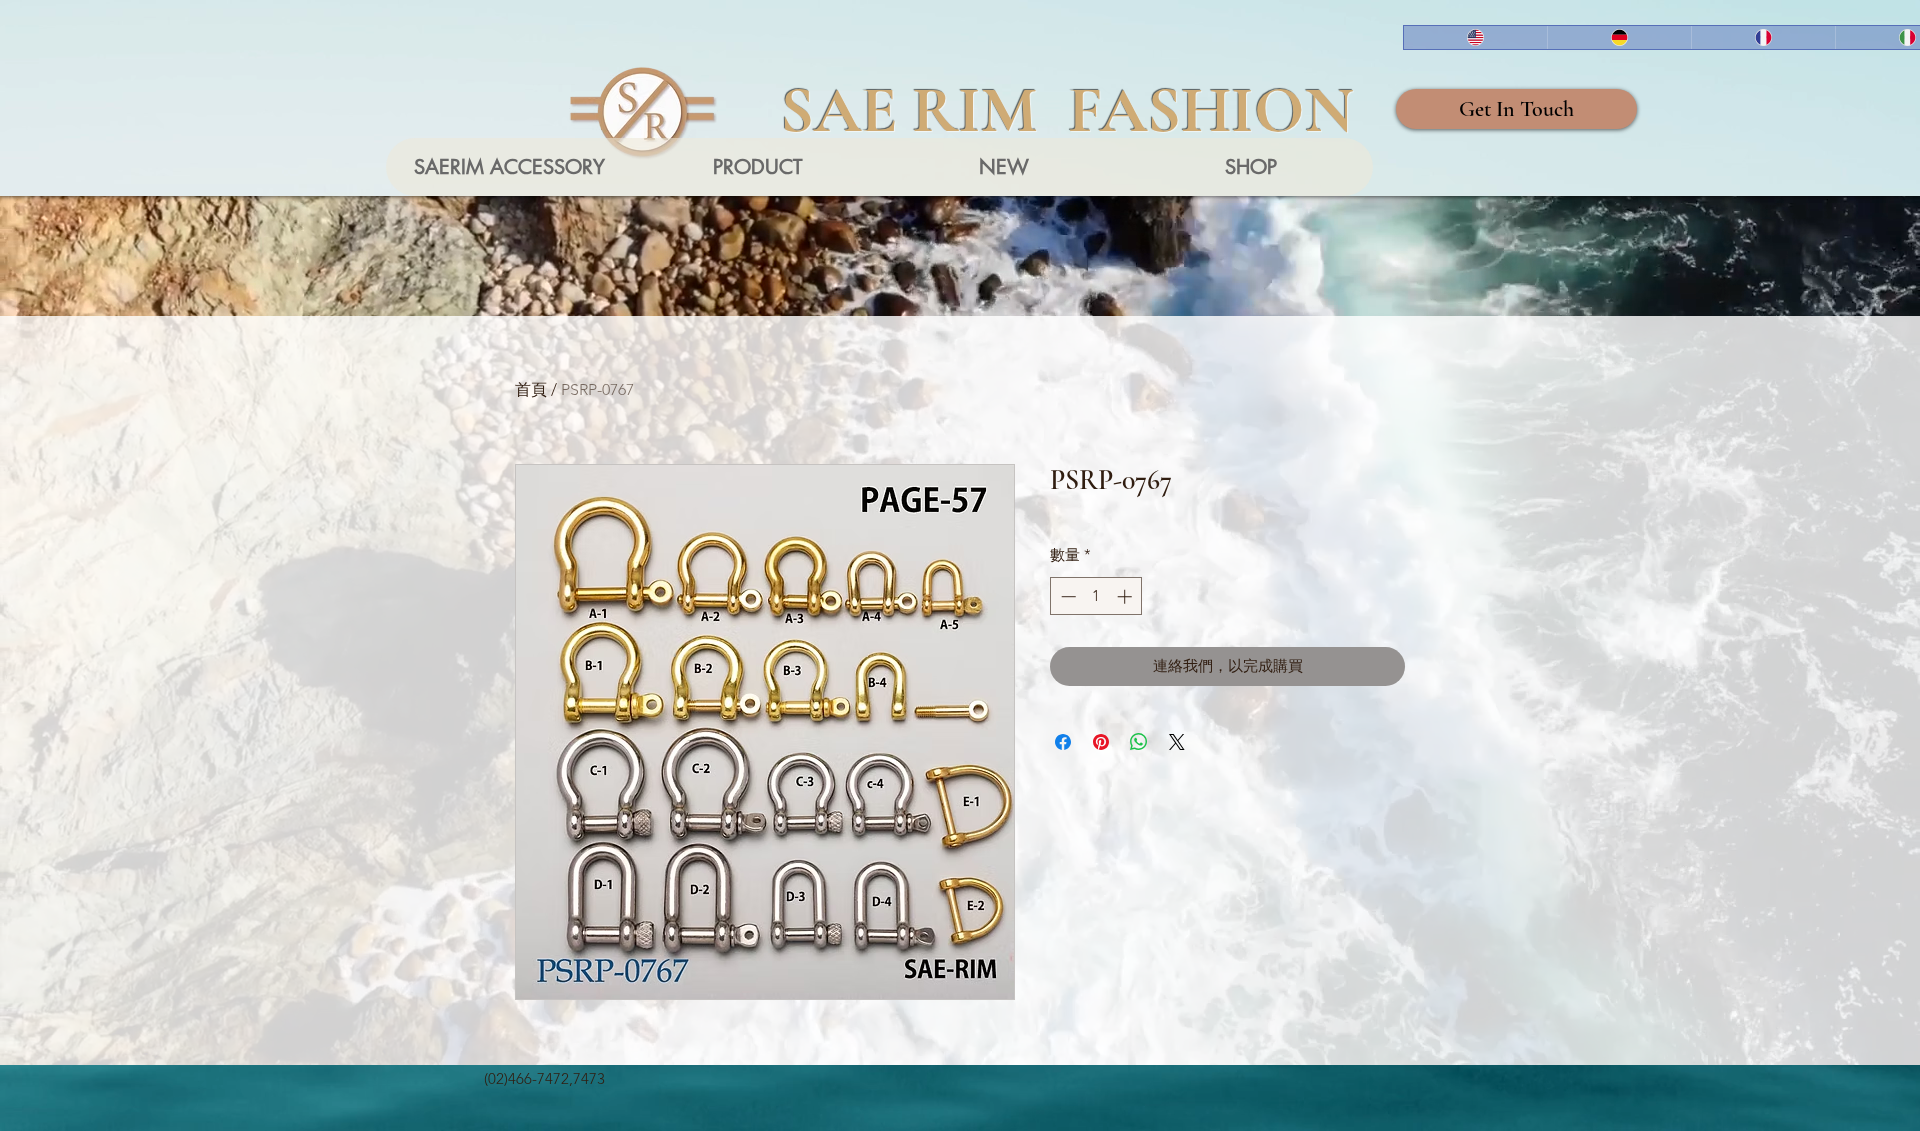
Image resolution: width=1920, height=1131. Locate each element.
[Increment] (1126, 596)
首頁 (531, 389)
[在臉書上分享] (1063, 742)
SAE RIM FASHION (1067, 110)
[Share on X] (1177, 742)
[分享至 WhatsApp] (1139, 742)
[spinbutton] (1096, 596)
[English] (1475, 37)
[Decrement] (1066, 596)
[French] (1763, 37)
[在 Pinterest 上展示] (1101, 742)
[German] (1619, 37)
